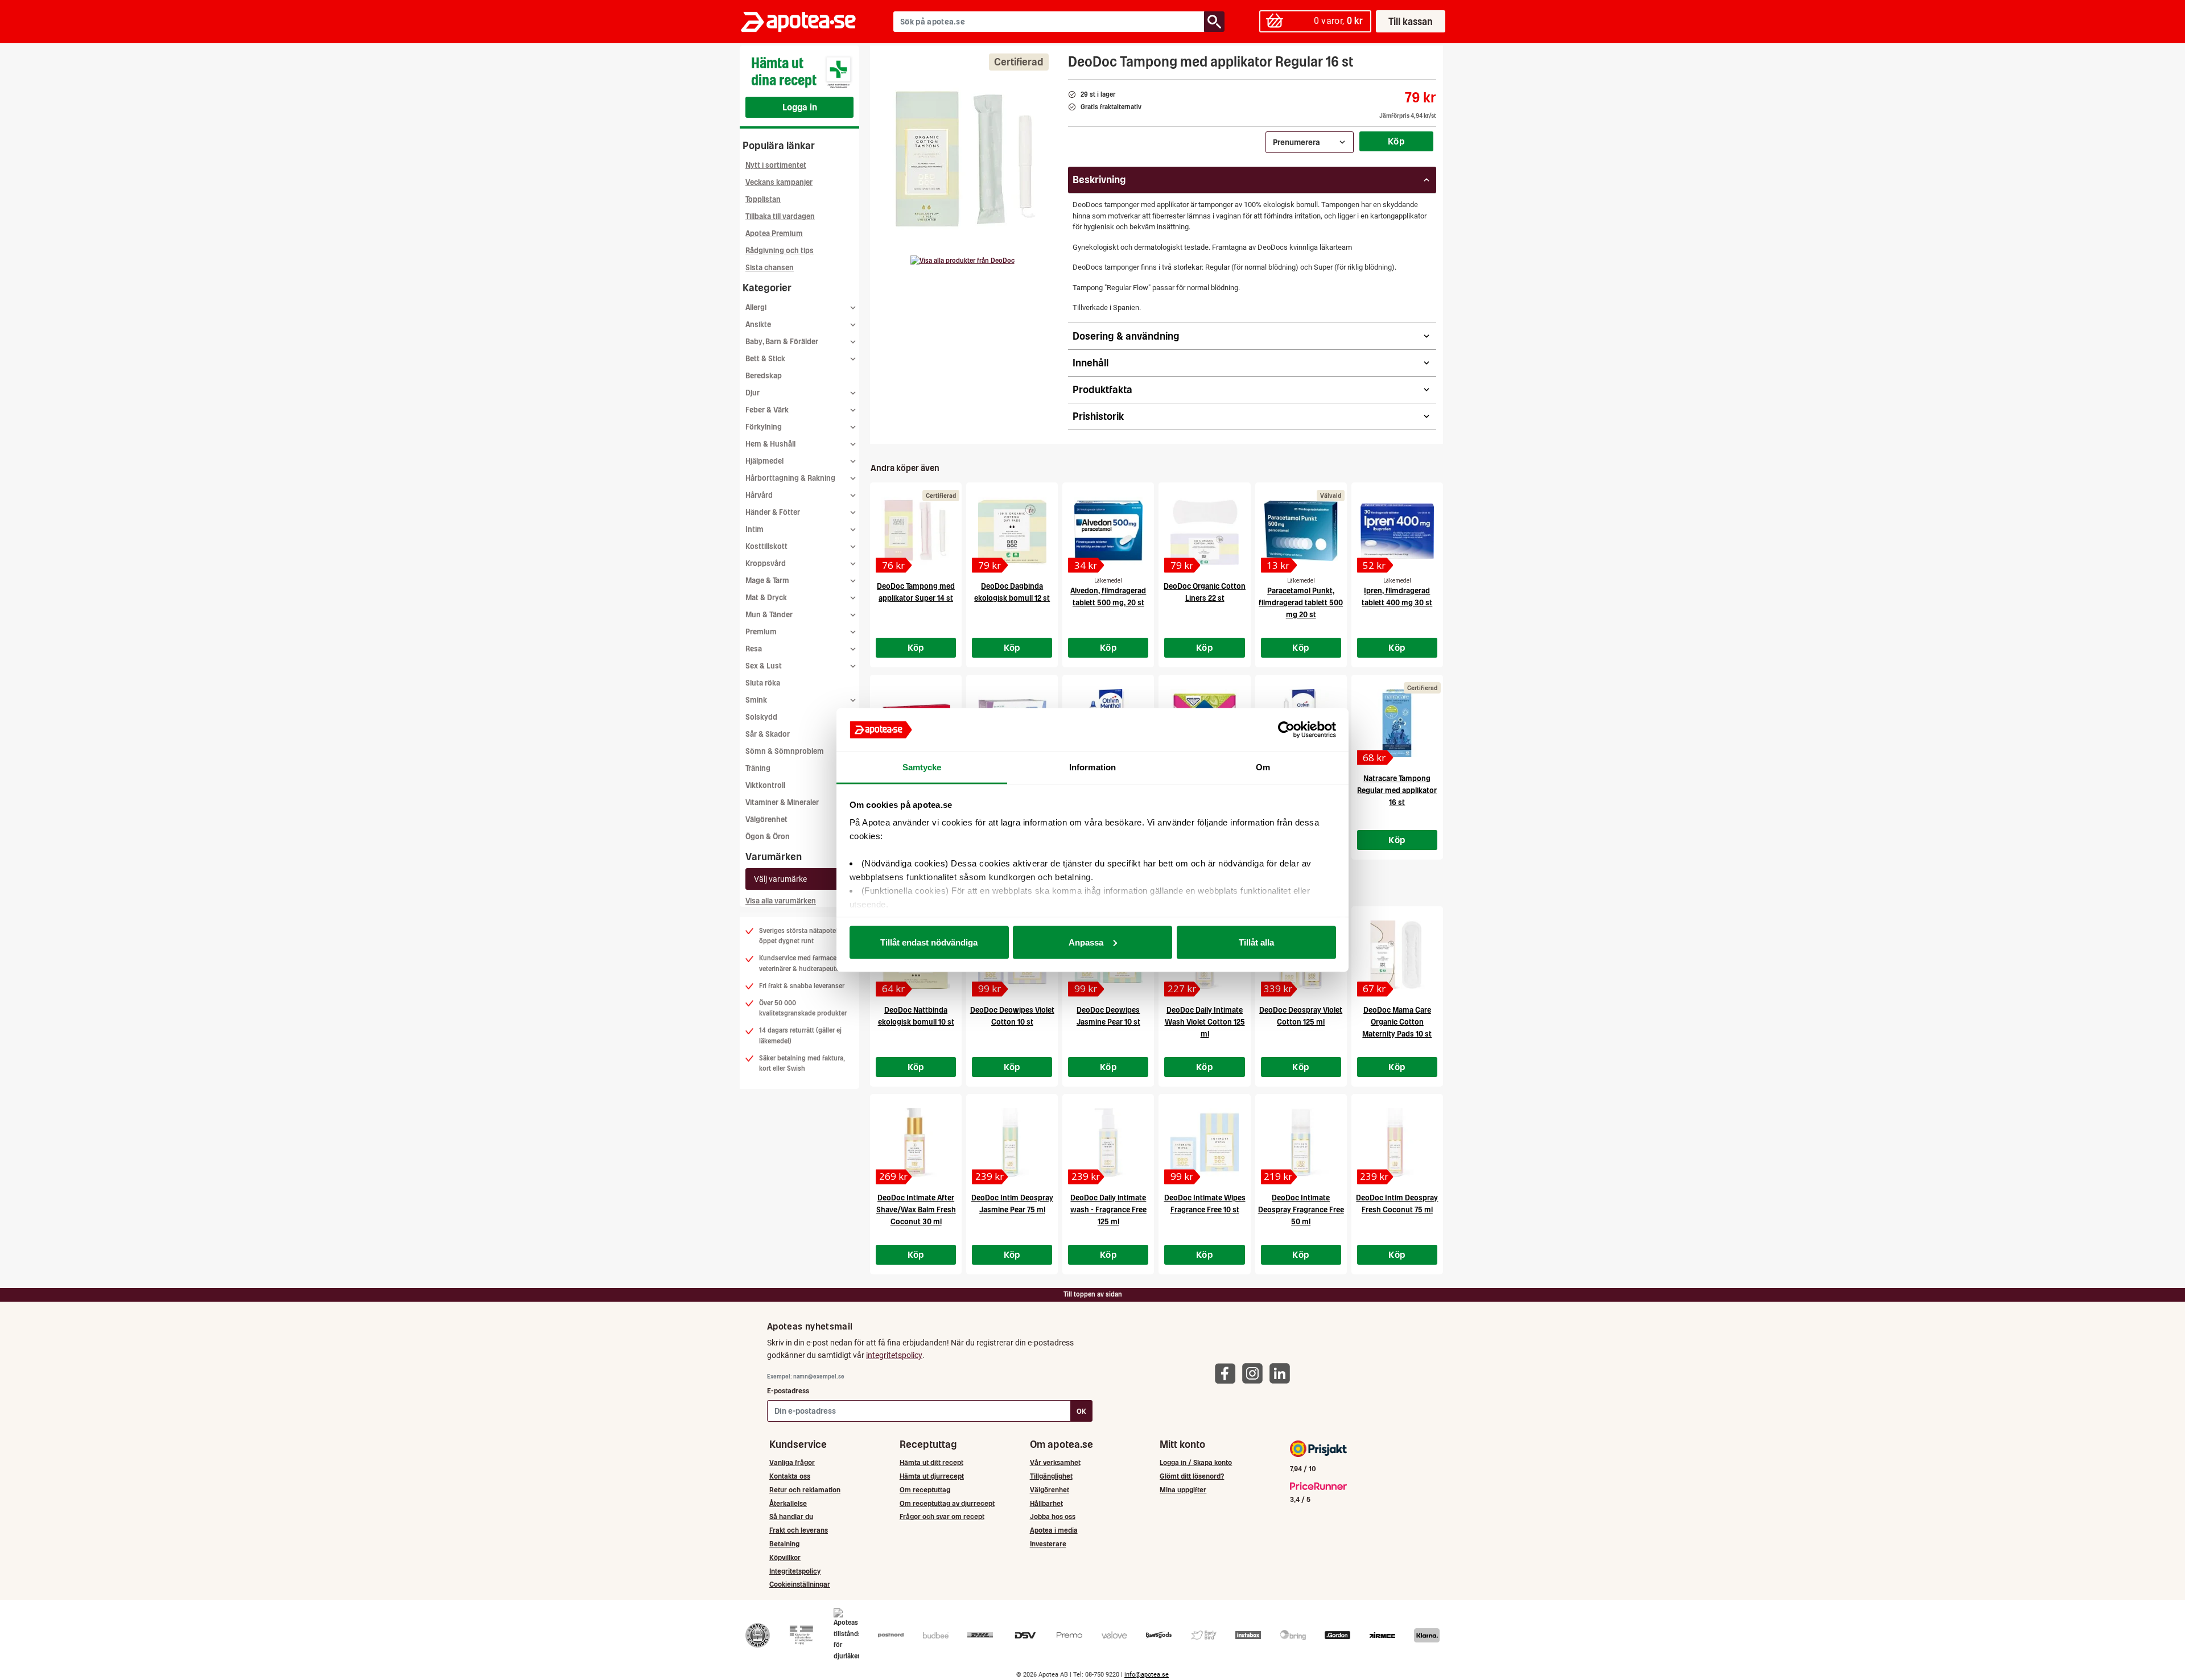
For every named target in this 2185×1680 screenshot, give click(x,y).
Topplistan (763, 199)
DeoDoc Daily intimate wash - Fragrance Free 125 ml (1108, 1210)
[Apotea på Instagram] (1255, 1373)
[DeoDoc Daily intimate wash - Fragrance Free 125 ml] (1108, 1142)
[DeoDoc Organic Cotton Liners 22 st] (1204, 531)
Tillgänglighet (1051, 1476)
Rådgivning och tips (780, 251)
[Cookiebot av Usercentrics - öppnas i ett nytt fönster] (1286, 730)
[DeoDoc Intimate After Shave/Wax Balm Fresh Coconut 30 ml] (916, 1142)
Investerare (1048, 1544)
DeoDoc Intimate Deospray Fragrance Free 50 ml (1301, 1210)
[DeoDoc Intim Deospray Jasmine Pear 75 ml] (1012, 1142)
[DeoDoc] (962, 261)
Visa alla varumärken (781, 901)
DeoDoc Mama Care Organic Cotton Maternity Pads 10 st (1397, 1022)
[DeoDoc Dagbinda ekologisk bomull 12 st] (1012, 531)
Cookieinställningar (800, 1584)
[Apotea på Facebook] (1228, 1373)
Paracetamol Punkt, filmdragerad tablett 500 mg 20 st (1301, 603)
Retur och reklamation (805, 1490)
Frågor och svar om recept (942, 1516)
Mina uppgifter (1183, 1490)
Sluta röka (763, 683)
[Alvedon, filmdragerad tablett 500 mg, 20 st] (1108, 531)
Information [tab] (1092, 767)
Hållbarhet (1046, 1503)
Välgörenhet (766, 820)
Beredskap (764, 376)
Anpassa (1086, 942)
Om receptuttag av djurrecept (947, 1503)
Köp (1396, 141)
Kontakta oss (790, 1476)
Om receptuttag (925, 1490)
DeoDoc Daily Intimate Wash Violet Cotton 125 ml (1205, 1022)
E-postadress (788, 1391)
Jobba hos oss (1053, 1516)
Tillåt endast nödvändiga (929, 942)
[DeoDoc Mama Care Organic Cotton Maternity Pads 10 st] (1397, 955)
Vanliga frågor (792, 1462)
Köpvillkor (785, 1557)
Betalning (784, 1544)
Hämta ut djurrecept (932, 1476)
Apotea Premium (774, 234)
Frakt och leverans (799, 1530)
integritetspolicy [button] (894, 1355)
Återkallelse (788, 1503)
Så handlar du (791, 1516)
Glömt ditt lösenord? (1192, 1476)
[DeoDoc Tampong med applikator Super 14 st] (916, 531)
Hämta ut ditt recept (931, 1462)
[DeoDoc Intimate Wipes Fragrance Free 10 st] (1204, 1142)
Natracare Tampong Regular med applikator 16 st (1397, 791)
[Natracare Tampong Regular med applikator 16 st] (1397, 723)
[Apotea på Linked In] (1283, 1373)
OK (1081, 1411)
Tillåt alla (1256, 942)
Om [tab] (1263, 767)
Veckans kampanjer (779, 182)
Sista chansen (770, 268)
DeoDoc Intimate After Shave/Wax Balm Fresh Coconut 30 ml (916, 1210)
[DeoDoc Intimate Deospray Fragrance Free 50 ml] (1301, 1142)
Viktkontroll (765, 785)
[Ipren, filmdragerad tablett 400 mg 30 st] (1397, 531)
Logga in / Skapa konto (1196, 1462)
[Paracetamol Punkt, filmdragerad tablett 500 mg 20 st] (1301, 531)
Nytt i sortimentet (776, 165)
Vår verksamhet (1055, 1462)
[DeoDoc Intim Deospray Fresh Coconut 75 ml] (1397, 1142)
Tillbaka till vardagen (780, 216)
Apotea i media (1054, 1530)
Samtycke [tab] (922, 767)
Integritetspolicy (795, 1571)
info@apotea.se (1147, 1675)
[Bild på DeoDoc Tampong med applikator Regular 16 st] (966, 159)
